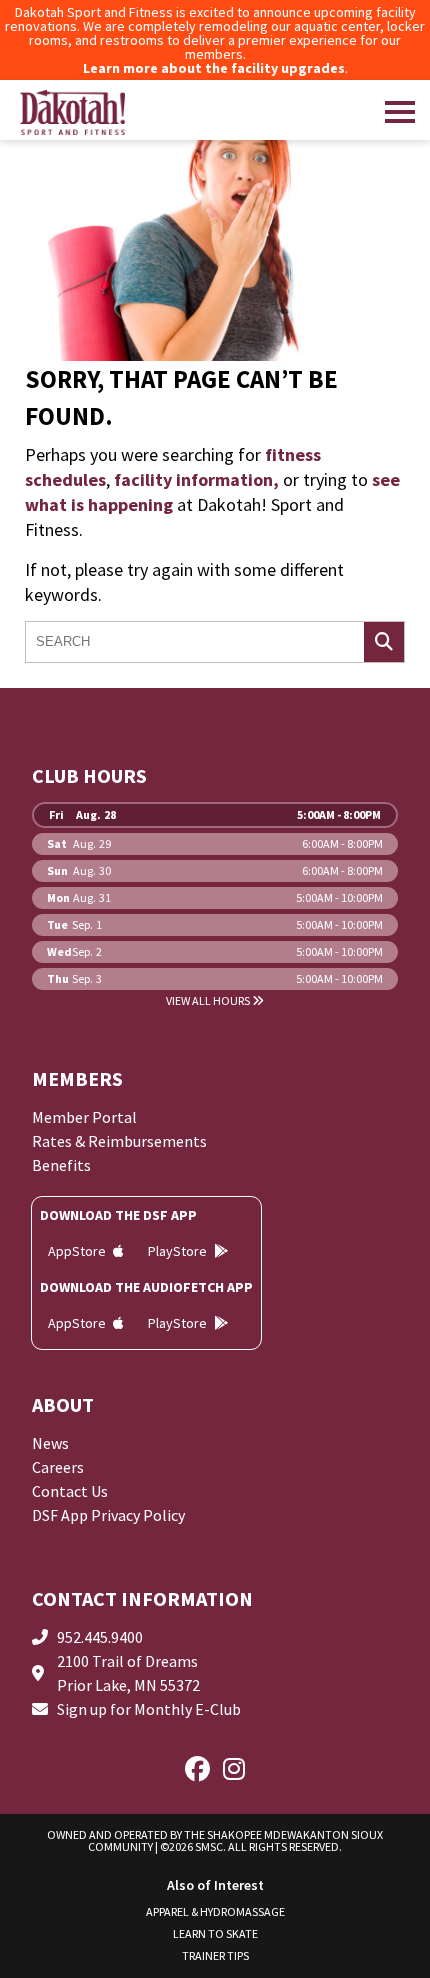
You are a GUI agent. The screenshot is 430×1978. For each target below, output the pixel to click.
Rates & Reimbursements (119, 1141)
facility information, (196, 479)
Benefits (61, 1165)
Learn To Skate (215, 1933)
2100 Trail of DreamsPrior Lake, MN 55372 (128, 1673)
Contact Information (142, 1598)
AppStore (78, 1251)
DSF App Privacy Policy (108, 1515)
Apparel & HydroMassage (215, 1911)
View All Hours (209, 1001)
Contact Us (70, 1491)
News (50, 1443)
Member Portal (84, 1117)
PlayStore (179, 1251)
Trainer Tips (215, 1955)
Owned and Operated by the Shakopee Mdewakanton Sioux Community (215, 1840)
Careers (58, 1467)
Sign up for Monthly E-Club (149, 1709)
